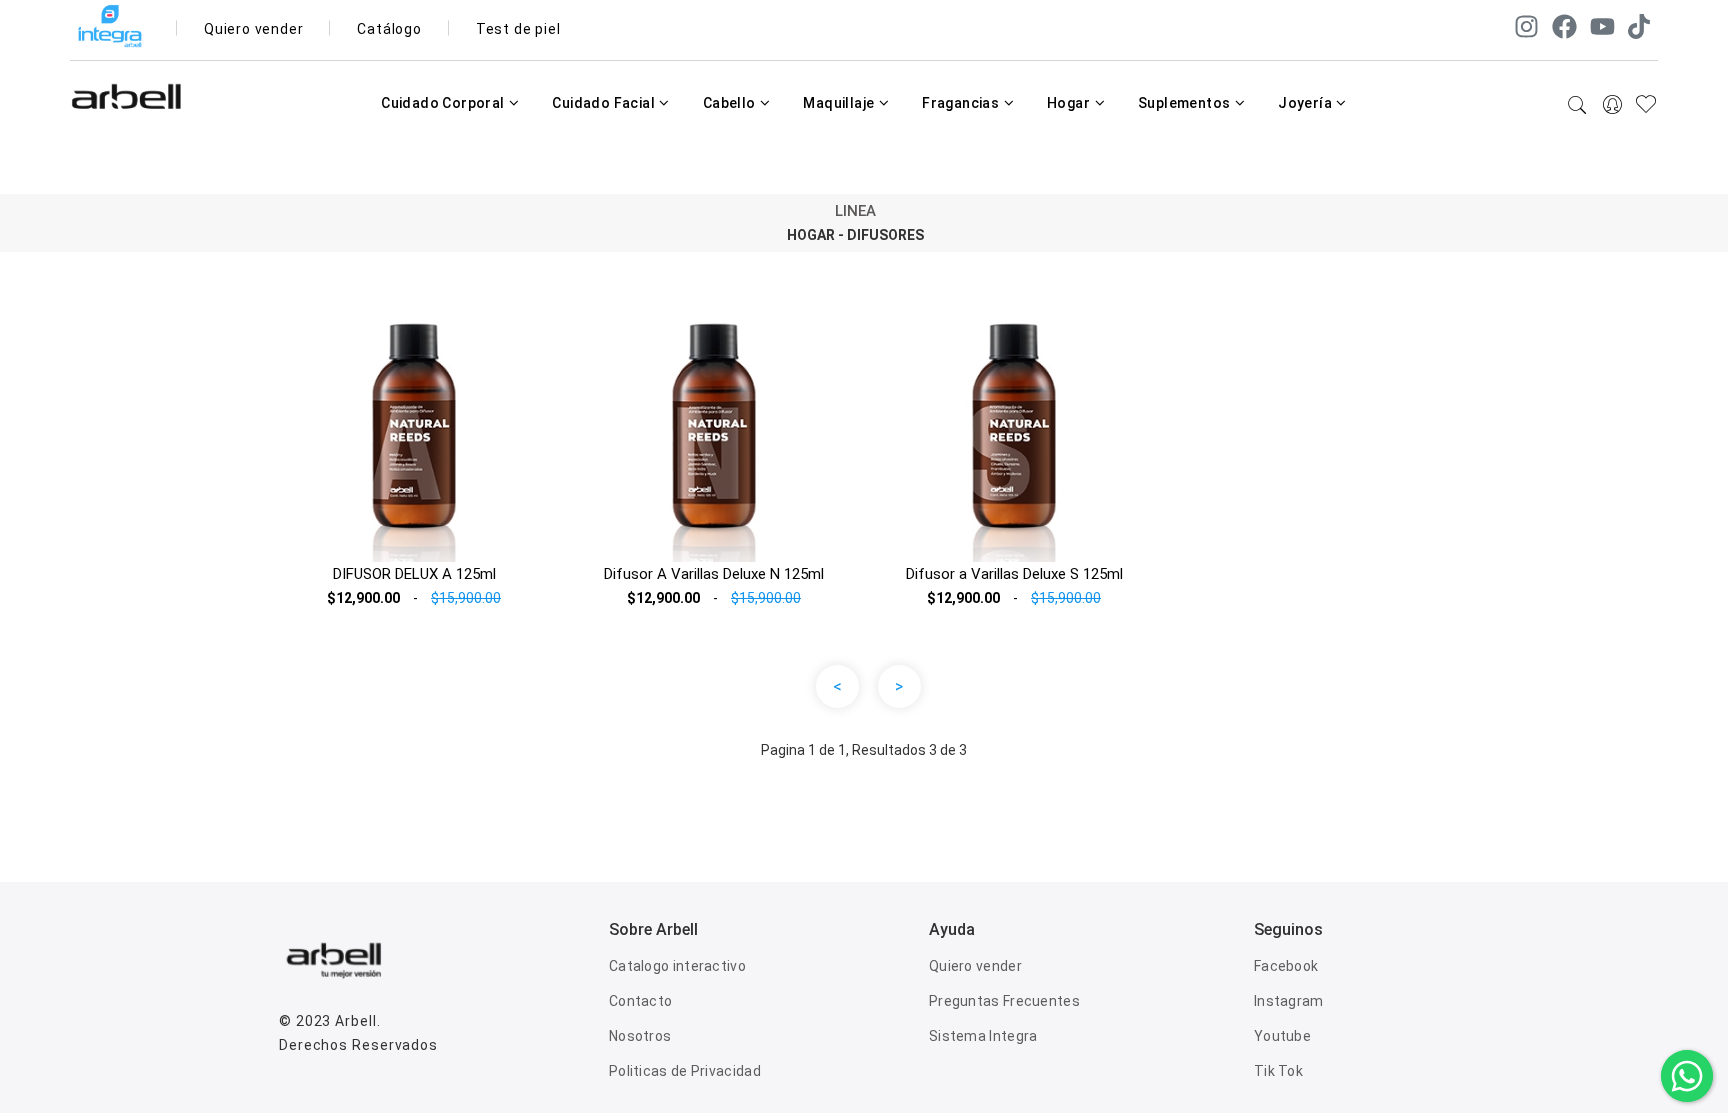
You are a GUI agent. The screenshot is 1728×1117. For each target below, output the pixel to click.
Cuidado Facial (605, 103)
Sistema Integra (983, 1036)
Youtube (1282, 1036)
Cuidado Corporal (444, 103)
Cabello (731, 103)
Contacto (640, 1001)
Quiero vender (253, 29)
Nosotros (640, 1036)
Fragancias (962, 103)
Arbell (355, 1021)
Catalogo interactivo (677, 966)
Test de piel (518, 29)
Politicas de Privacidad (685, 1071)
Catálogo (389, 29)
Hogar (1070, 103)
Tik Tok (1278, 1071)
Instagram (1289, 1001)
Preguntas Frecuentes (1004, 1001)
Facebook (1286, 966)
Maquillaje (840, 103)
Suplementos (1186, 103)
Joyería (1306, 103)
